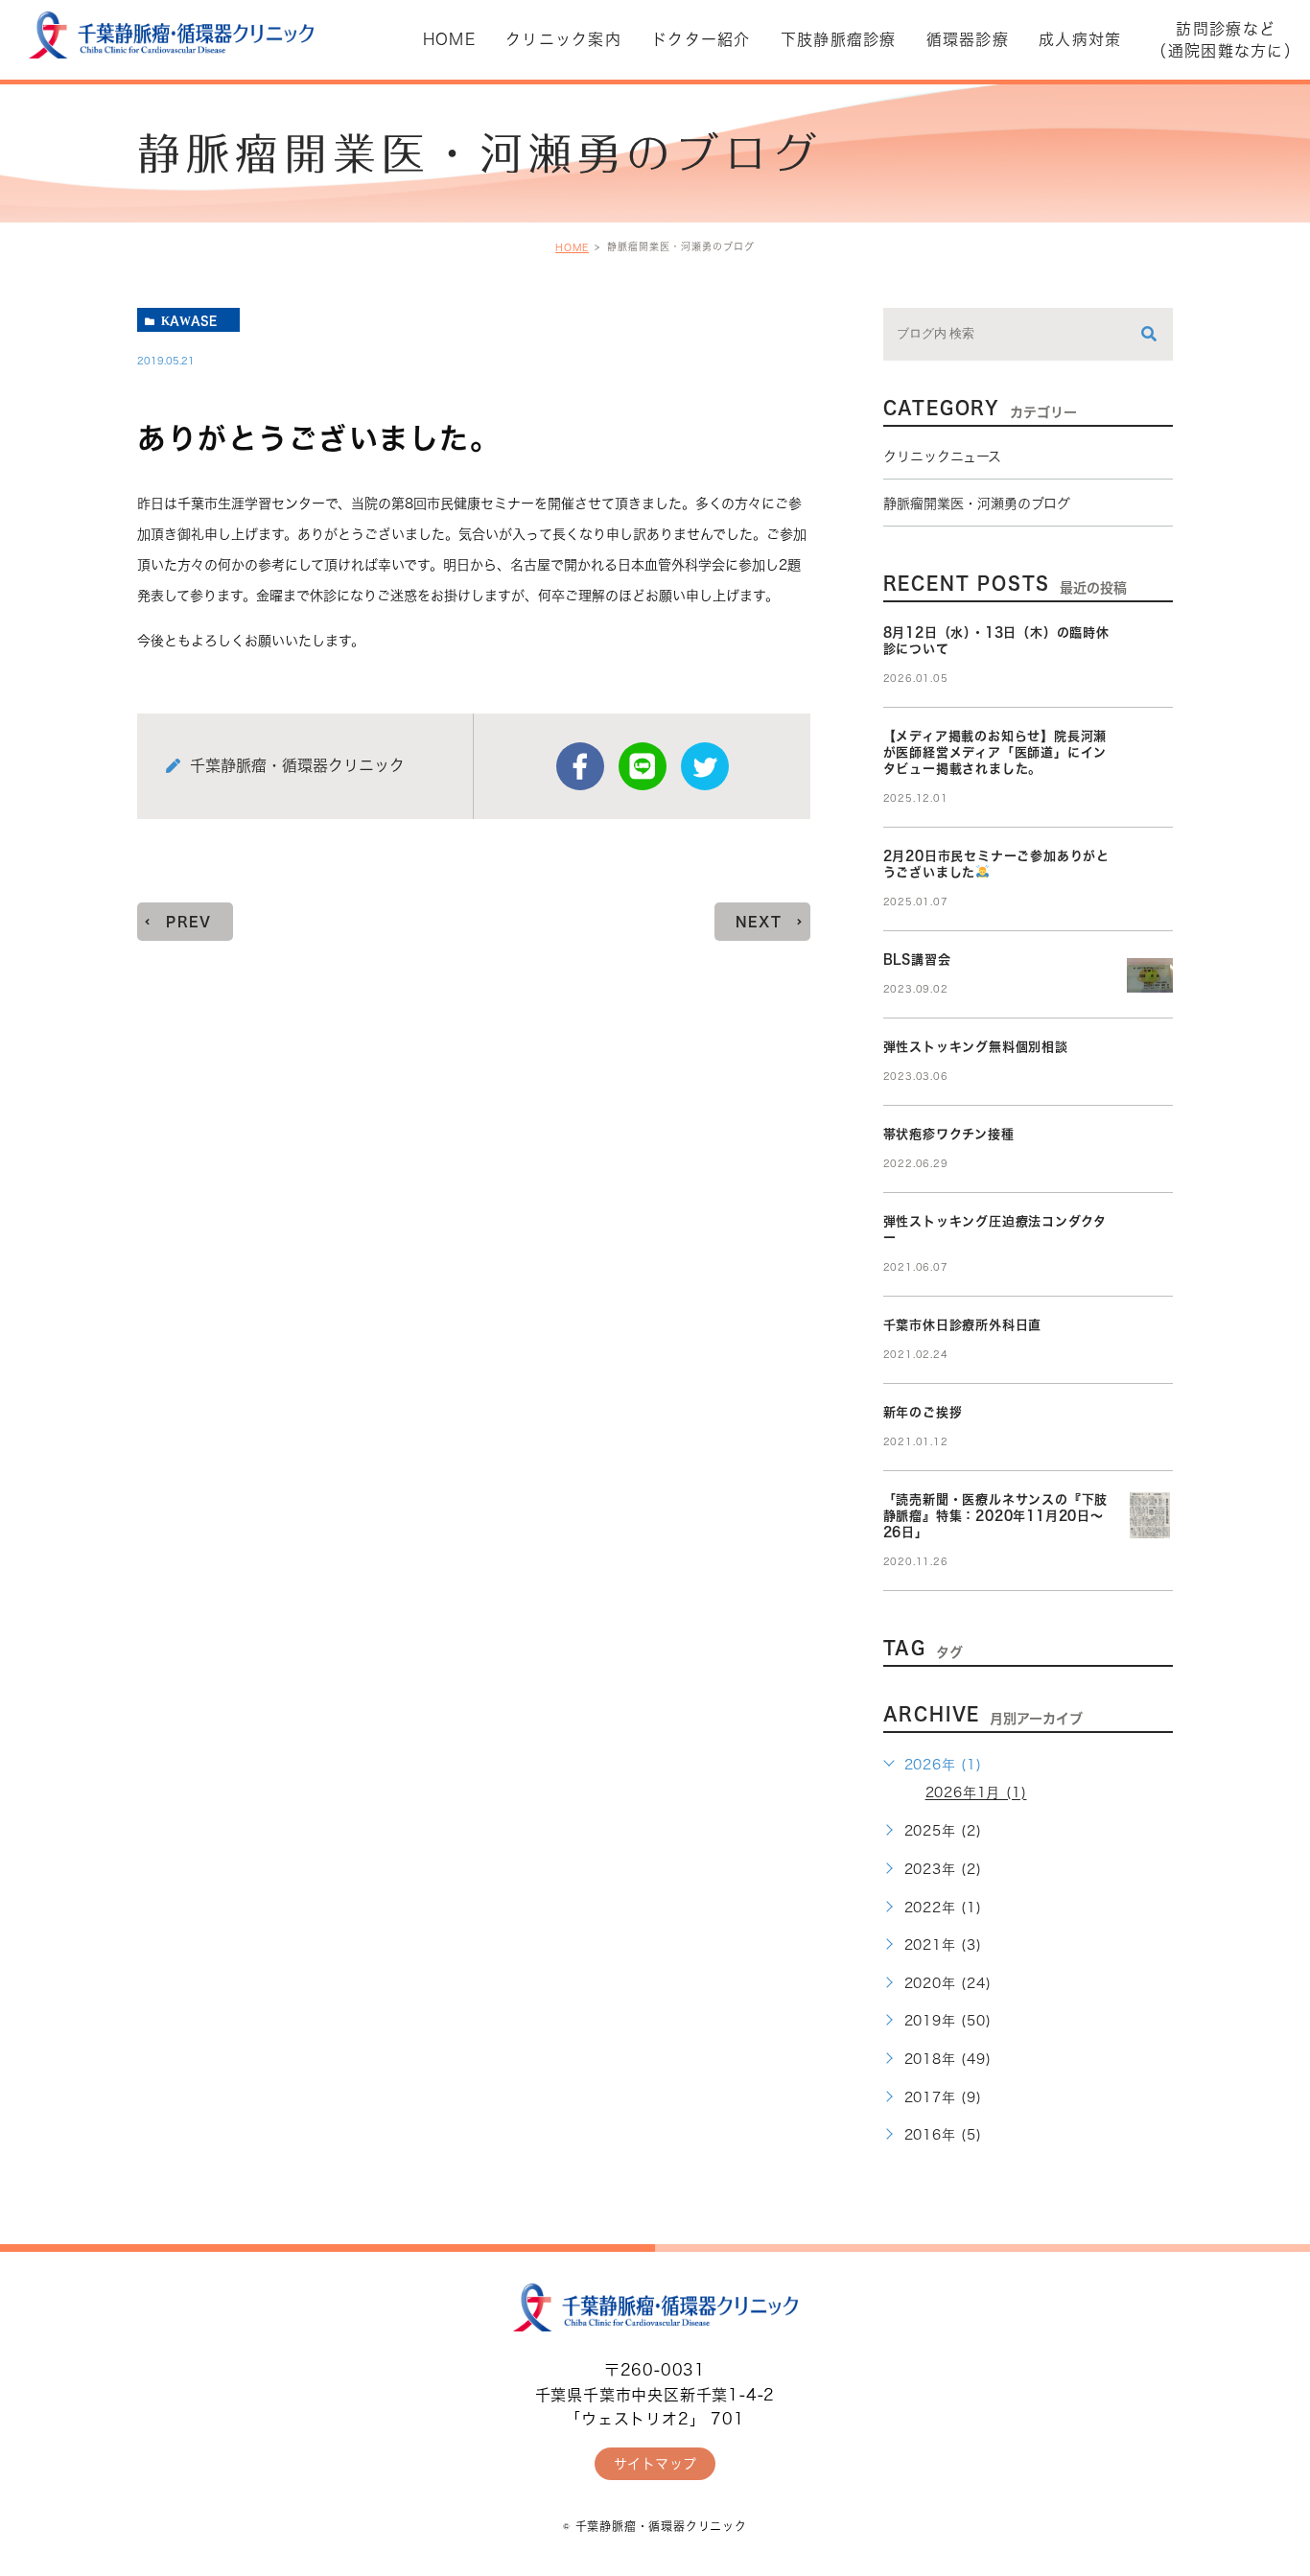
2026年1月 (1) (976, 1793)
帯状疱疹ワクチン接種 (949, 1134)
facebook (580, 766)
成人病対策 (1080, 39)
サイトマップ (655, 2464)
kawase (189, 320)
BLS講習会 (917, 960)
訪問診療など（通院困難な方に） (1226, 39)
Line (643, 766)
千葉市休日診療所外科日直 (963, 1325)
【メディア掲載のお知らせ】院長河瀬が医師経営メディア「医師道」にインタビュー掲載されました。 (995, 752)
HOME (572, 247)
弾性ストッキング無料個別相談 (976, 1047)
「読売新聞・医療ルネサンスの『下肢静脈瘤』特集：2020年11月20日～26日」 (996, 1516)
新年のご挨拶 (923, 1412)
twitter (705, 766)
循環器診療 (968, 39)
